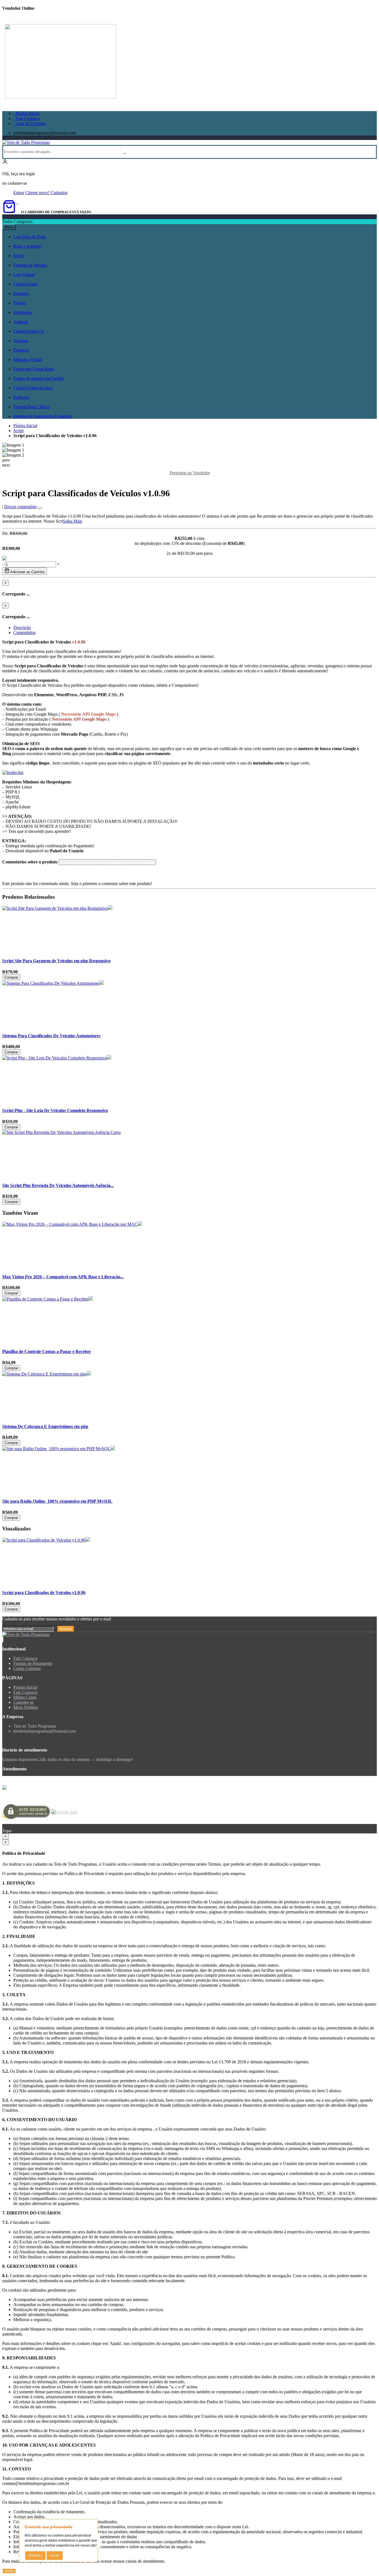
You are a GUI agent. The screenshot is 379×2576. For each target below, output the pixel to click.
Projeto (20, 303)
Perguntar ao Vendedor (190, 473)
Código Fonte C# (29, 331)
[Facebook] (2, 1639)
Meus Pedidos (26, 1707)
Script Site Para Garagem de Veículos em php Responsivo (56, 961)
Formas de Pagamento (33, 1663)
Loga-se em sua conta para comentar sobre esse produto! (107, 862)
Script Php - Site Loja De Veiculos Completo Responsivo (55, 1110)
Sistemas (21, 293)
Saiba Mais (72, 521)
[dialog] (189, 1836)
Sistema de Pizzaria (30, 265)
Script (18, 256)
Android (21, 322)
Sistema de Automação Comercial (43, 416)
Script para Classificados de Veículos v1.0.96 (44, 1593)
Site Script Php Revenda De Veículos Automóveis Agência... (58, 1185)
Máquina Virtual (28, 359)
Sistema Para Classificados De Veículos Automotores (51, 1036)
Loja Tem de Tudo (30, 237)
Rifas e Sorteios (27, 246)
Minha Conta (25, 1697)
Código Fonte (25, 284)
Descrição (22, 627)
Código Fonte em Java (33, 388)
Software (21, 397)
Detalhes (35, 2555)
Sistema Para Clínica (31, 407)
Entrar (19, 193)
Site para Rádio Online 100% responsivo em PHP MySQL (57, 1501)
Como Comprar (27, 1668)
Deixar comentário (20, 507)
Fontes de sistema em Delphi (38, 378)
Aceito (55, 2555)
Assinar (66, 1629)
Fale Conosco (26, 118)
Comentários (24, 632)
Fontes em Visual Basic (34, 369)
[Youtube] (3, 1639)
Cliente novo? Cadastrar (46, 193)
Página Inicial (26, 113)
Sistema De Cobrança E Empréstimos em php (45, 1426)
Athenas (21, 341)
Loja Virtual (24, 275)
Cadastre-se (23, 1702)
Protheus (21, 350)
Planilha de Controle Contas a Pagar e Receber (47, 1351)
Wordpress (23, 312)
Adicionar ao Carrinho (27, 572)
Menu (9, 227)
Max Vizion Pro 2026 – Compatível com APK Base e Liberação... (63, 1277)
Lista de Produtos (30, 123)
